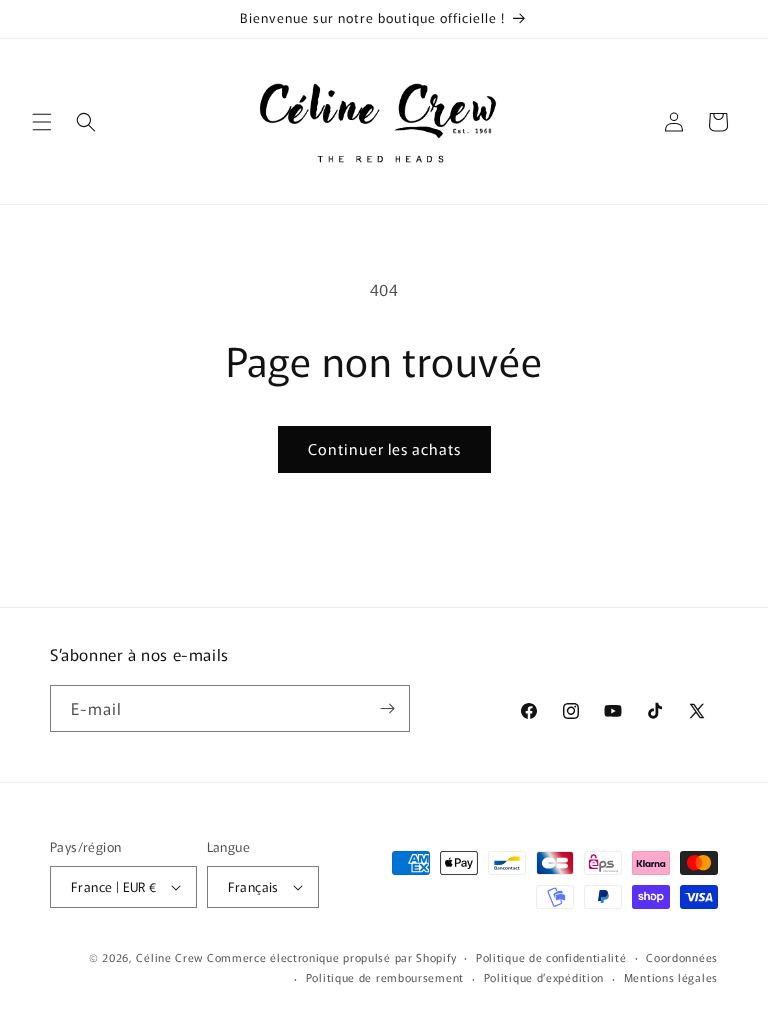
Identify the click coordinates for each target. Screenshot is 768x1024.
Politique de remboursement (385, 977)
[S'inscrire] (387, 708)
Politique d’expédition (544, 977)
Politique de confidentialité (551, 957)
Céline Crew (169, 957)
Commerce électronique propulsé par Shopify (331, 957)
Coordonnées (682, 957)
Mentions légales (671, 977)
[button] (42, 122)
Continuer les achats (384, 448)
